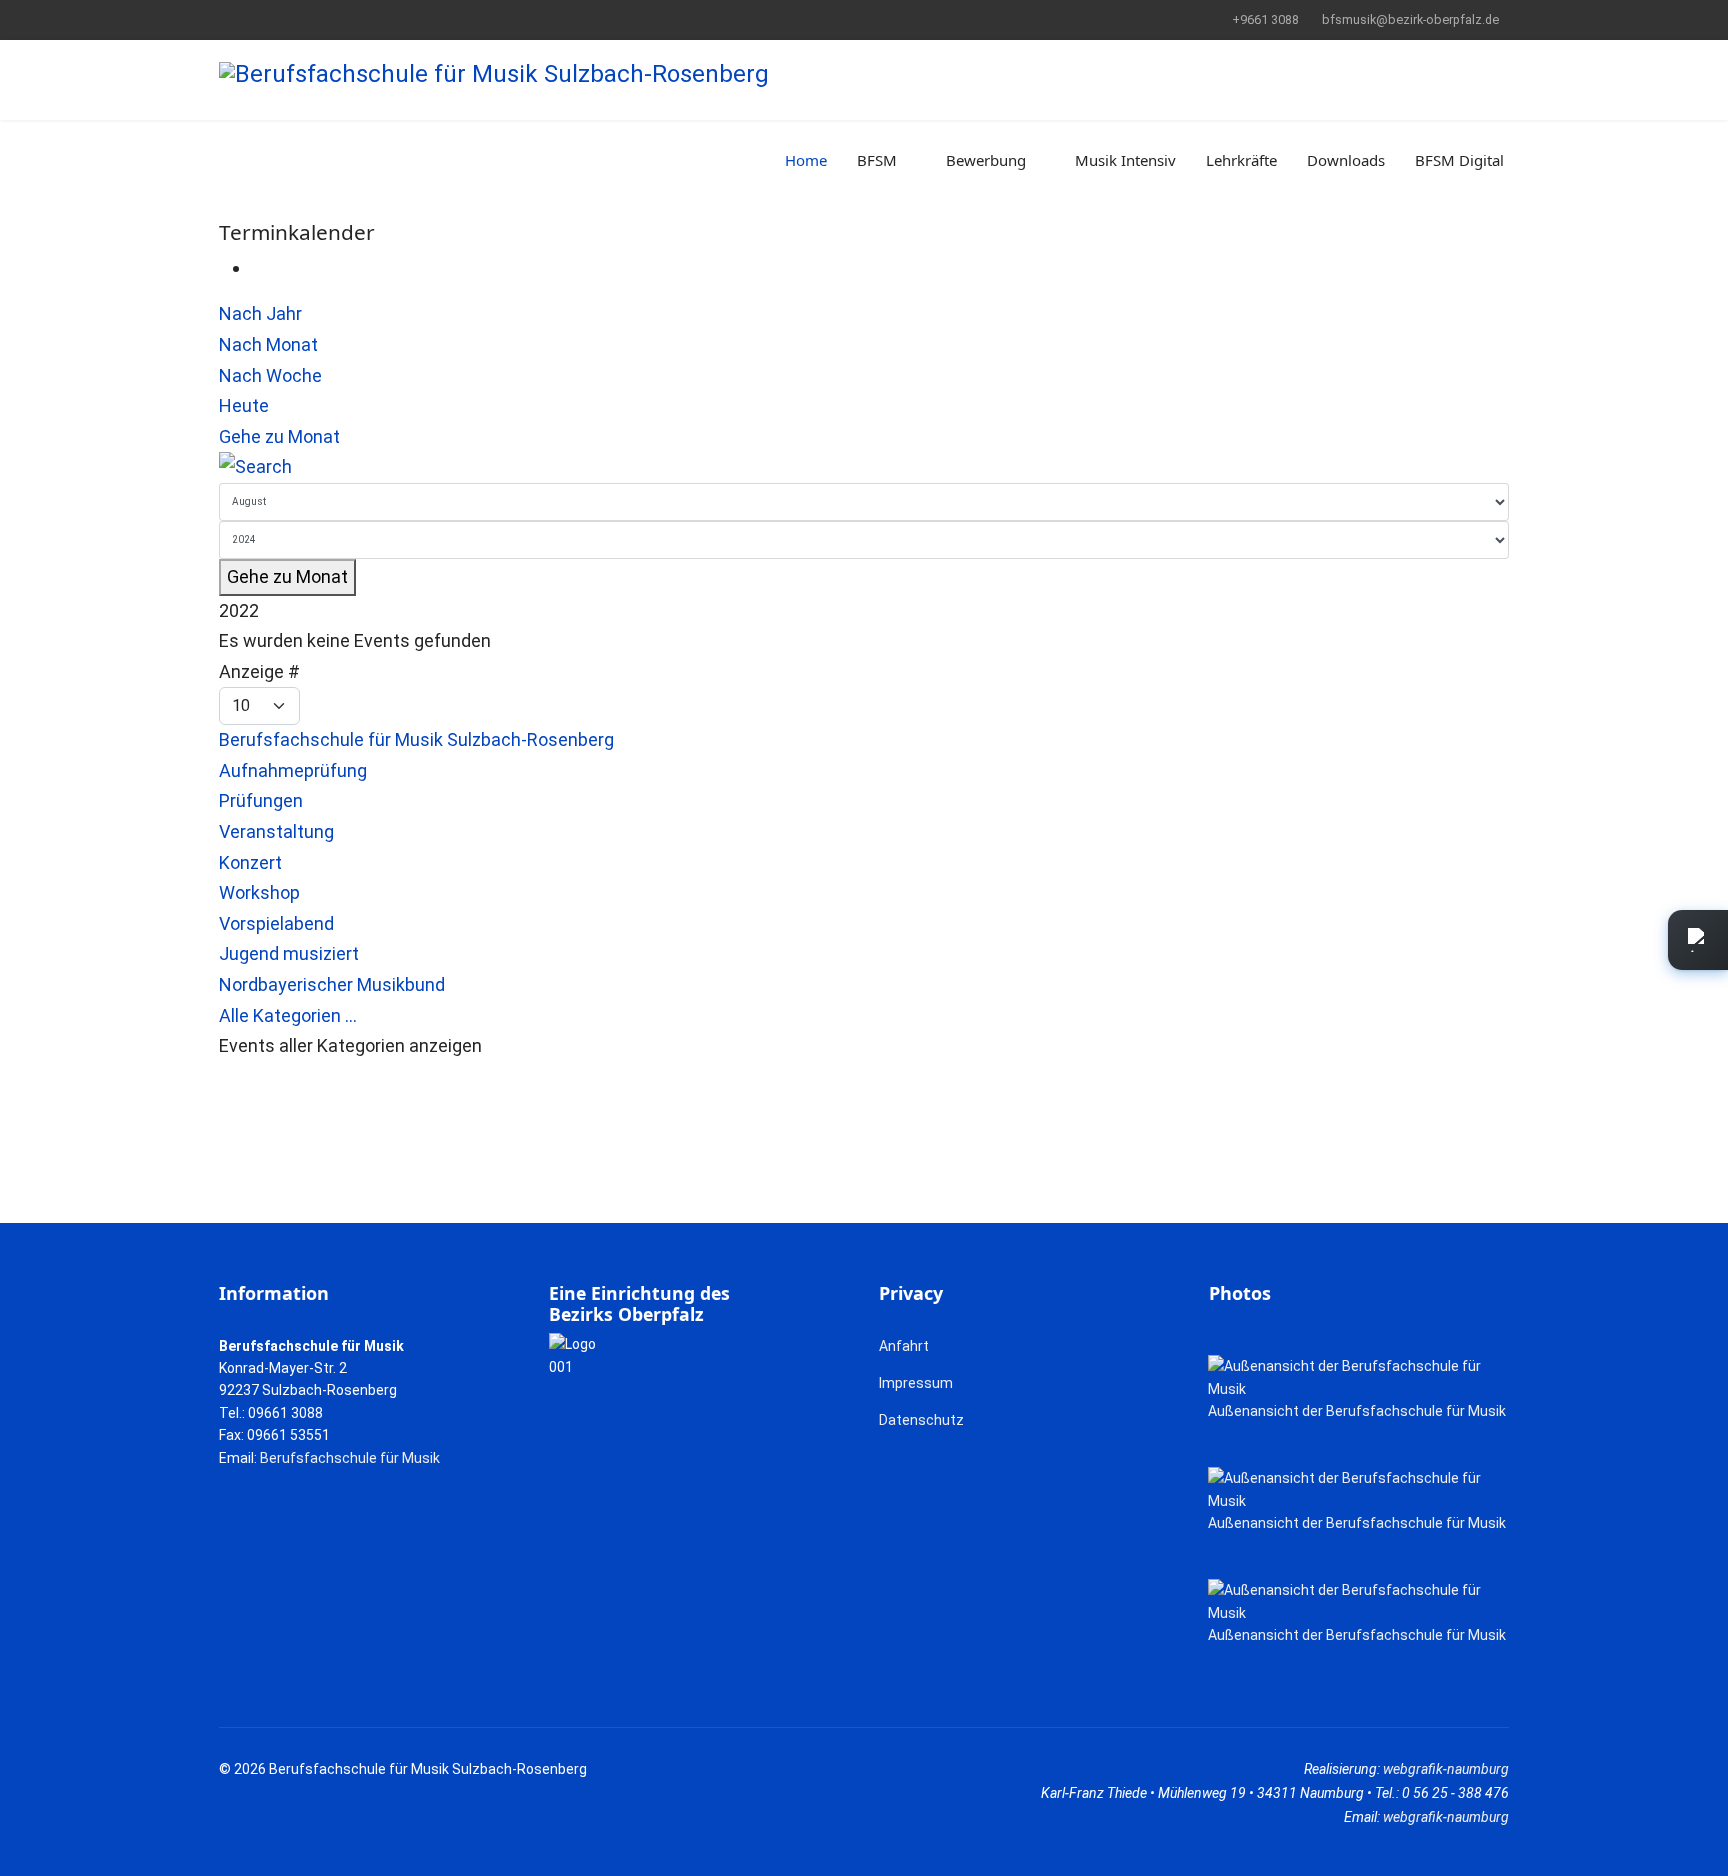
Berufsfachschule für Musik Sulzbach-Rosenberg (416, 739)
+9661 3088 (1265, 19)
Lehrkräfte (1241, 160)
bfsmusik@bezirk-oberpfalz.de (1410, 19)
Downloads (1346, 160)
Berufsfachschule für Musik (350, 1458)
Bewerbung (986, 160)
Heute (244, 405)
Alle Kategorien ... (288, 1015)
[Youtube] (255, 19)
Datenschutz (921, 1420)
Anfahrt (904, 1346)
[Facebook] (224, 19)
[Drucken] (258, 267)
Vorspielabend (276, 923)
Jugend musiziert (289, 953)
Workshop (259, 892)
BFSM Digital (1459, 160)
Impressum (916, 1383)
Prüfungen (261, 800)
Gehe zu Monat (279, 436)
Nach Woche (270, 375)
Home (806, 160)
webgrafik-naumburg (1446, 1769)
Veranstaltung (276, 831)
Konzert (250, 862)
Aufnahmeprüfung (293, 770)
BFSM (877, 160)
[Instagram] (286, 19)
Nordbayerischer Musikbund (332, 984)
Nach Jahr (260, 313)
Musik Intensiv (1125, 160)
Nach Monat (268, 344)
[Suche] (864, 467)
